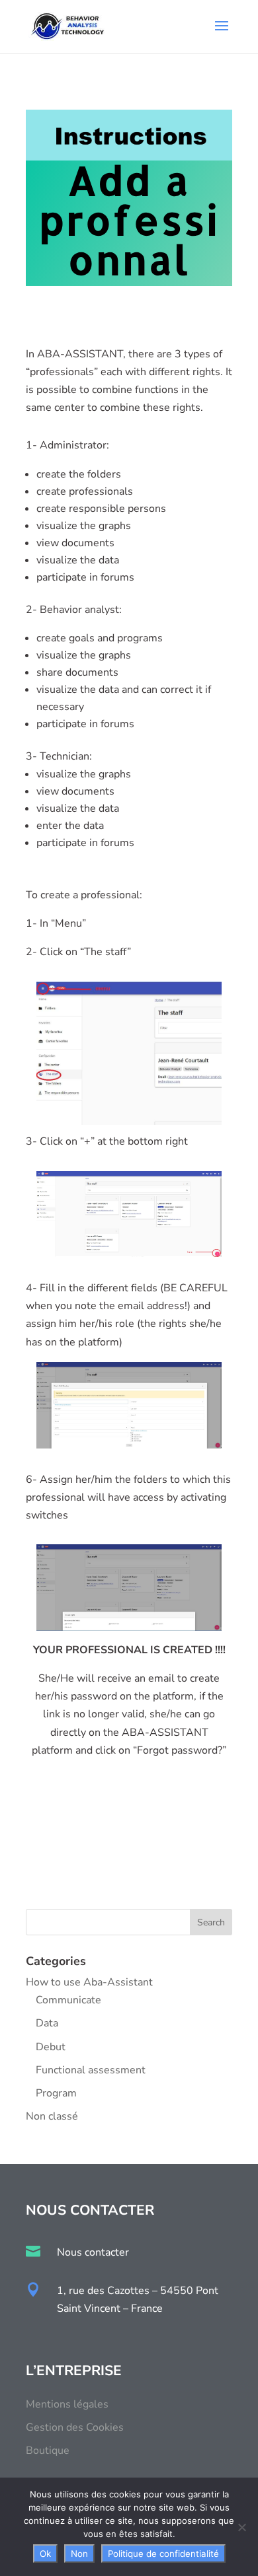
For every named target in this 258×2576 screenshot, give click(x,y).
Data (47, 2023)
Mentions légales (67, 2404)
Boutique (48, 2451)
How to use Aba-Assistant (89, 1982)
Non (79, 2554)
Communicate (68, 2000)
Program (56, 2093)
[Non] (241, 2527)
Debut (51, 2047)
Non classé (52, 2116)
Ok (45, 2554)
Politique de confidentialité (163, 2554)
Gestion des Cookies (75, 2427)
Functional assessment (91, 2070)
